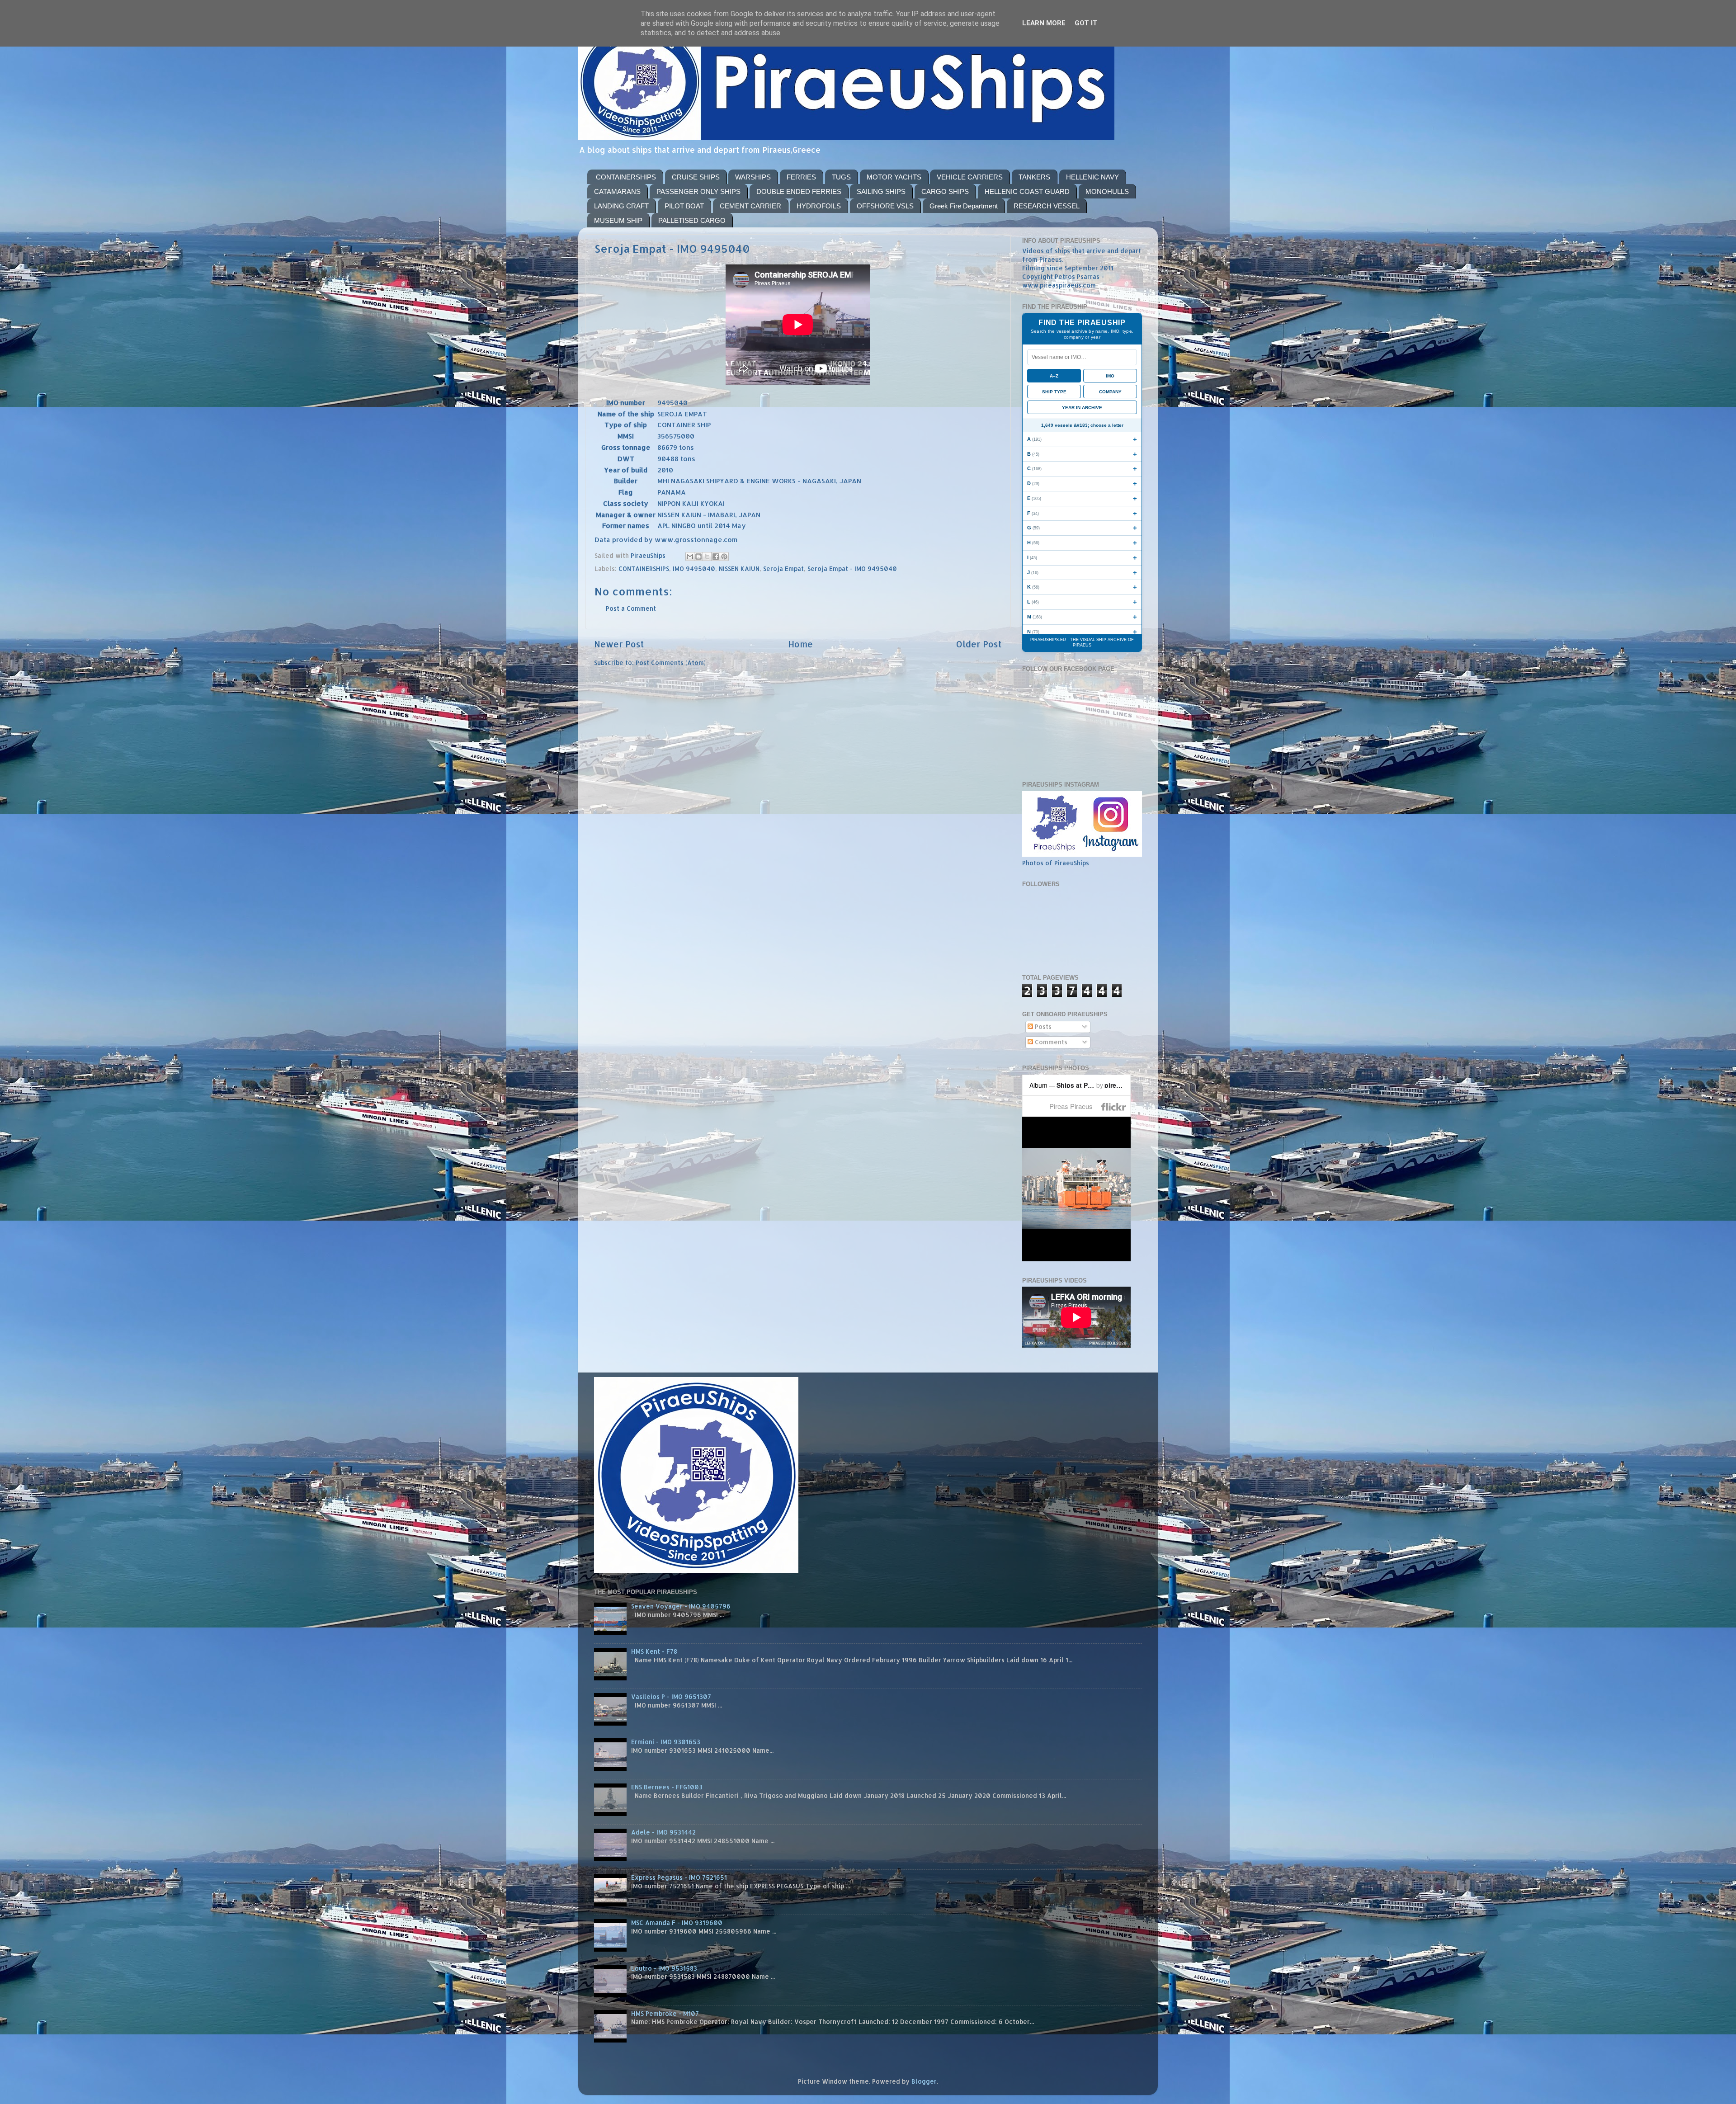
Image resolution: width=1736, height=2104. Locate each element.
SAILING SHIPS (881, 191)
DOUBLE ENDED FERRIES (799, 191)
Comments (1050, 1042)
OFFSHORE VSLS (885, 206)
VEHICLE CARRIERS (970, 177)
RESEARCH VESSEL (1047, 206)
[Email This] (690, 557)
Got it (1086, 23)
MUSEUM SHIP (618, 220)
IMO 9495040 (694, 568)
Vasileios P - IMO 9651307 (671, 1696)
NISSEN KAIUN (739, 568)
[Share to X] (707, 557)
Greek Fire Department (964, 206)
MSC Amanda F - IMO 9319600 (677, 1922)
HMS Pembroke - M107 (665, 2013)
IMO (1110, 376)
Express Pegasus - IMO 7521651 (679, 1877)
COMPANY (1110, 392)
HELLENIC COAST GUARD (1027, 191)
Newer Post (619, 644)
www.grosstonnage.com (696, 540)
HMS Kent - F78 (654, 1651)
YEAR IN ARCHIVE (1082, 408)
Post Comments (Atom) (671, 663)
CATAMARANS (617, 191)
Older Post (979, 644)
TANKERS (1034, 177)
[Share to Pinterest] (724, 557)
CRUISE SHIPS (696, 177)
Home (800, 644)
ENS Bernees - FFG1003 (667, 1787)
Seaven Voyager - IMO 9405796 (681, 1606)
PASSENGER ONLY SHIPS (698, 191)
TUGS (841, 177)
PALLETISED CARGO (692, 220)
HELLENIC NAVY (1092, 177)
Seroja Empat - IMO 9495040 (852, 568)
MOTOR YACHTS (894, 177)
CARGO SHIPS (945, 191)
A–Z (1054, 376)
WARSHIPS (753, 177)
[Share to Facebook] (716, 557)
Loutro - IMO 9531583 (664, 1968)
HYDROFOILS (819, 206)
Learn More (1044, 23)
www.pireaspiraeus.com (1059, 285)
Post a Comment (631, 608)
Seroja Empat (783, 568)
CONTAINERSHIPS (626, 177)
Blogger (924, 2081)
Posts (1042, 1026)
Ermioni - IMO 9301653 (666, 1742)
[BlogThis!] (698, 557)
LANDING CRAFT (621, 206)
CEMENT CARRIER (750, 206)
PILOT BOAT (684, 206)
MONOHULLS (1107, 191)
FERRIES (801, 177)
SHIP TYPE (1054, 392)
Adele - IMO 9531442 (663, 1832)
